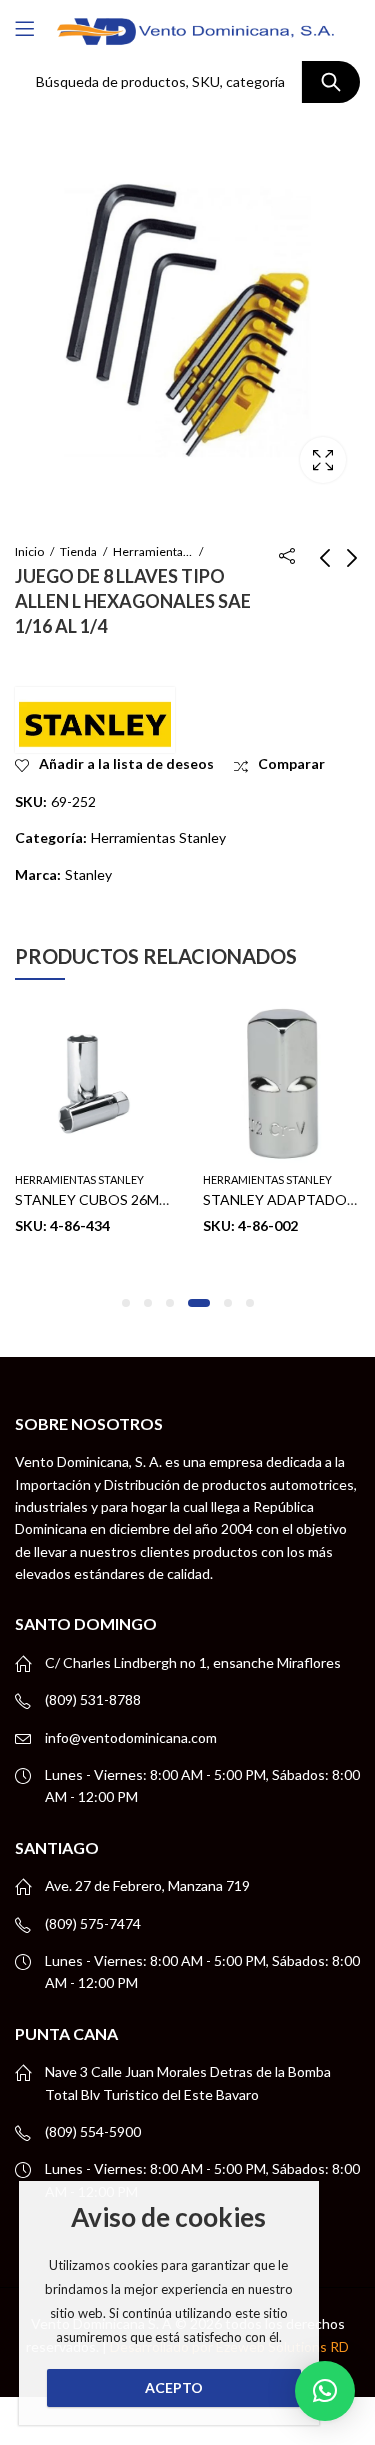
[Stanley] (95, 720)
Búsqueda (331, 82)
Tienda (78, 551)
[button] (126, 1303)
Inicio (29, 551)
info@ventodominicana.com (131, 1737)
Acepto (174, 2387)
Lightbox (323, 460)
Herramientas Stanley (153, 551)
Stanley (88, 874)
